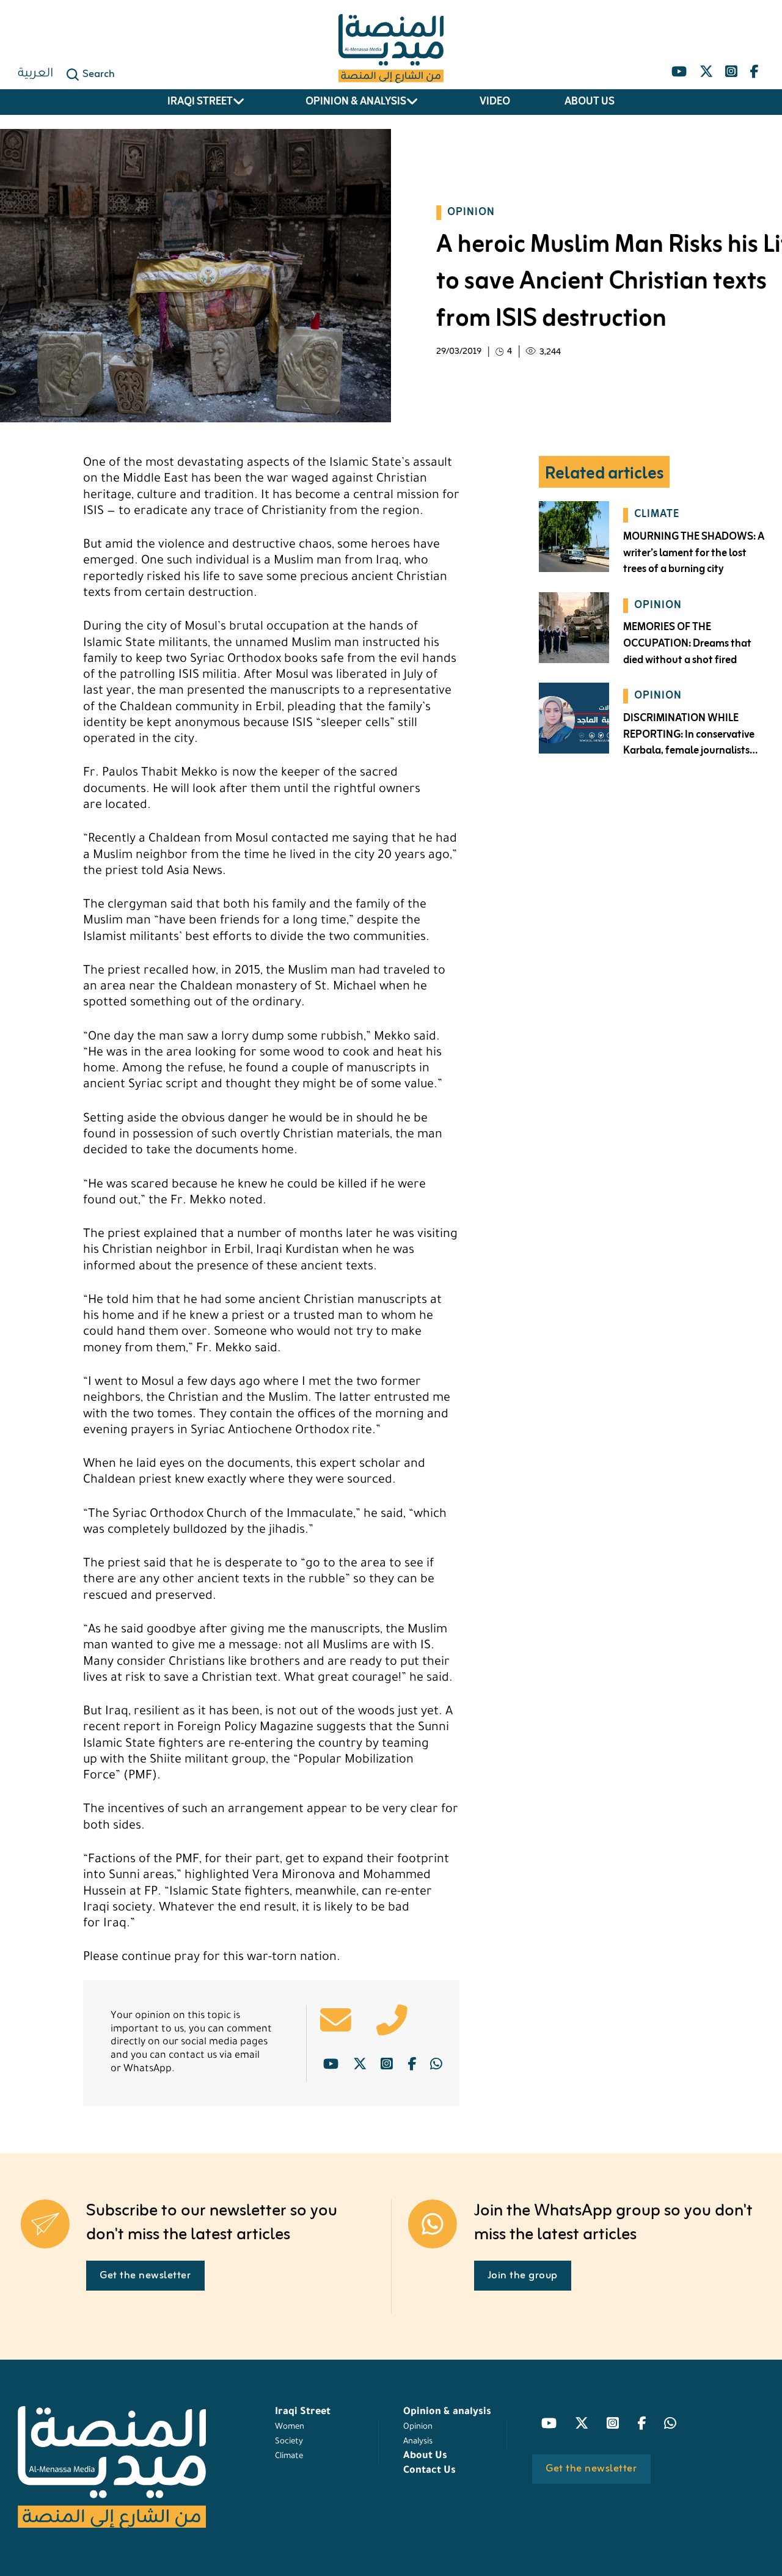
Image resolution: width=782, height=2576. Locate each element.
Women (290, 2427)
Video (495, 102)
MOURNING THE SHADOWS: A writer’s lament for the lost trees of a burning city (694, 553)
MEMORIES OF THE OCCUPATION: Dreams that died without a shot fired (687, 644)
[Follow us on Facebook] (754, 68)
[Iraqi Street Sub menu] (239, 102)
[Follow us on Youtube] (679, 68)
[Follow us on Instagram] (731, 68)
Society (289, 2442)
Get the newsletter (145, 2276)
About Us (590, 102)
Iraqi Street (200, 102)
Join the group (523, 2276)
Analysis (418, 2442)
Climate (289, 2457)
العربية (35, 75)
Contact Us (429, 2471)
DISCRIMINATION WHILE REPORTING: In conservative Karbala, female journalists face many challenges (689, 743)
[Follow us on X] (706, 68)
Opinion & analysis (356, 102)
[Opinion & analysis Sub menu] (412, 102)
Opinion (418, 2427)
